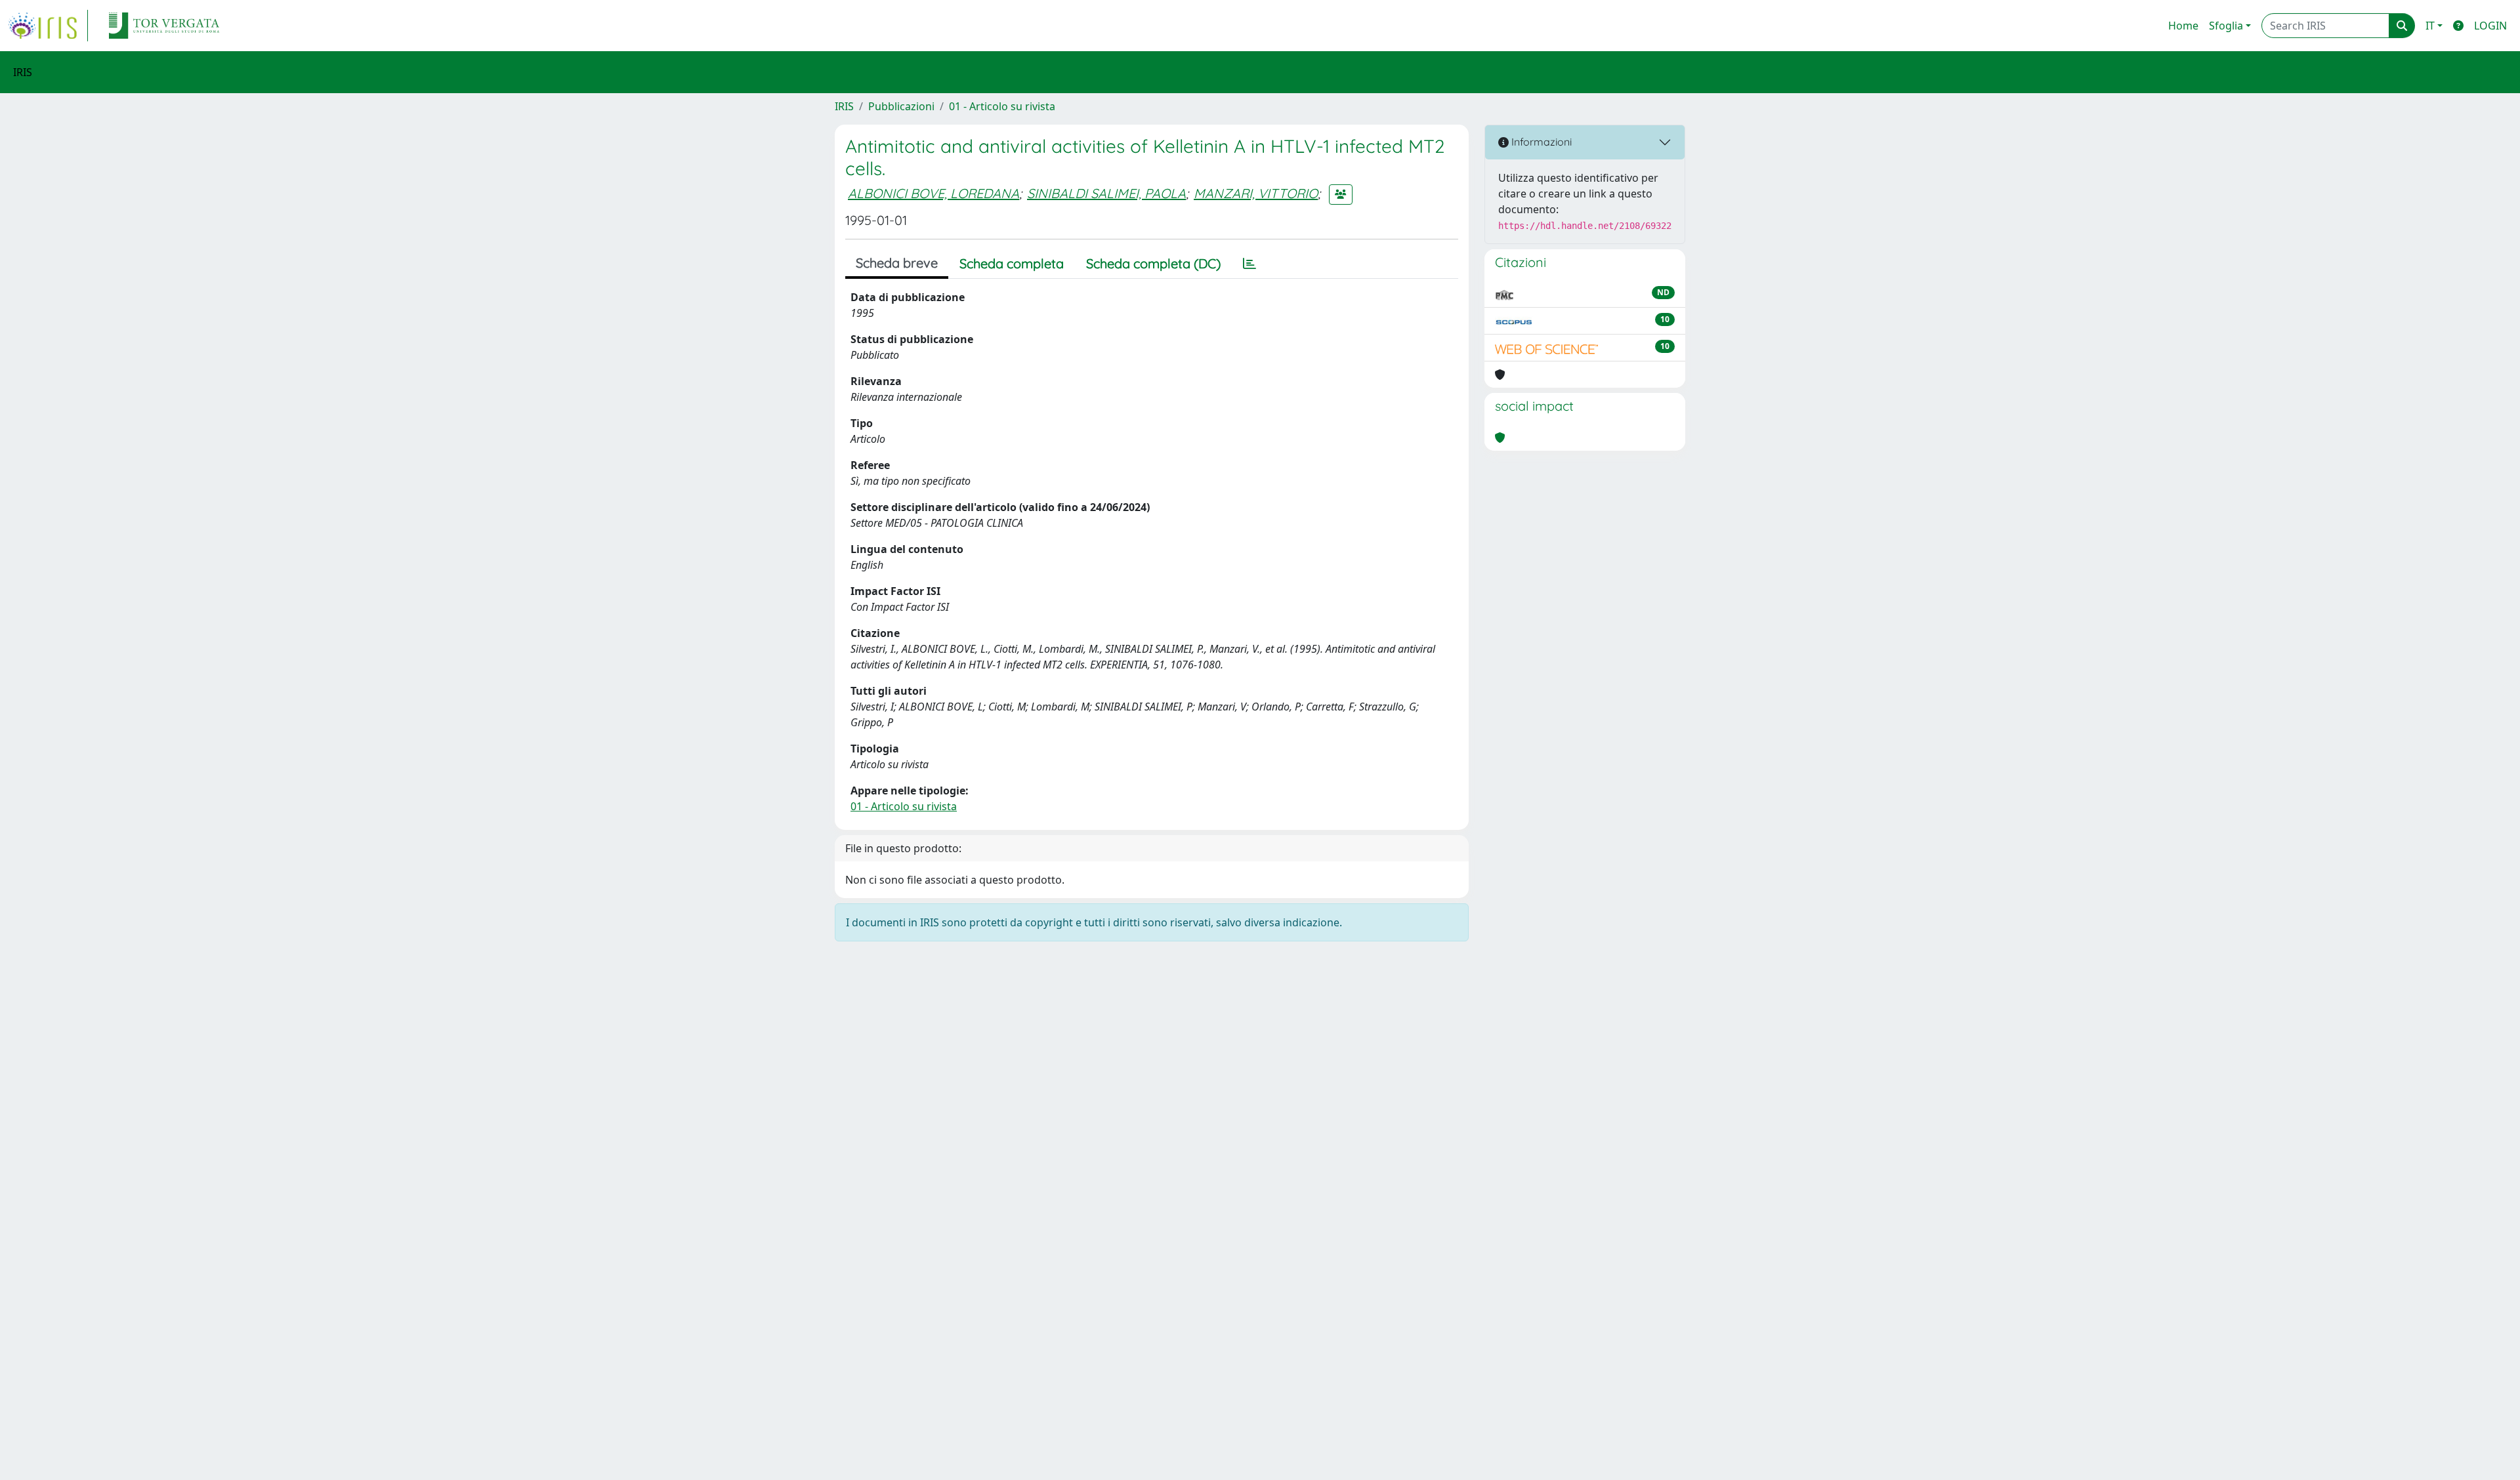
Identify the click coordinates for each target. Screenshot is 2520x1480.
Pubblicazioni (901, 106)
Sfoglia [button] (2226, 26)
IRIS (844, 106)
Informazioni (1540, 142)
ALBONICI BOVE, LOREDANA (934, 193)
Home (2183, 26)
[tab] (1249, 264)
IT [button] (2430, 26)
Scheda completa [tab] (1012, 263)
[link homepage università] (164, 26)
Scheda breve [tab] (897, 263)
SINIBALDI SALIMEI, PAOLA (1106, 193)
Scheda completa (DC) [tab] (1153, 263)
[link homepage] (48, 26)
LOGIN (2490, 26)
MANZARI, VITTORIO (1256, 193)
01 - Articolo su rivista (1002, 106)
